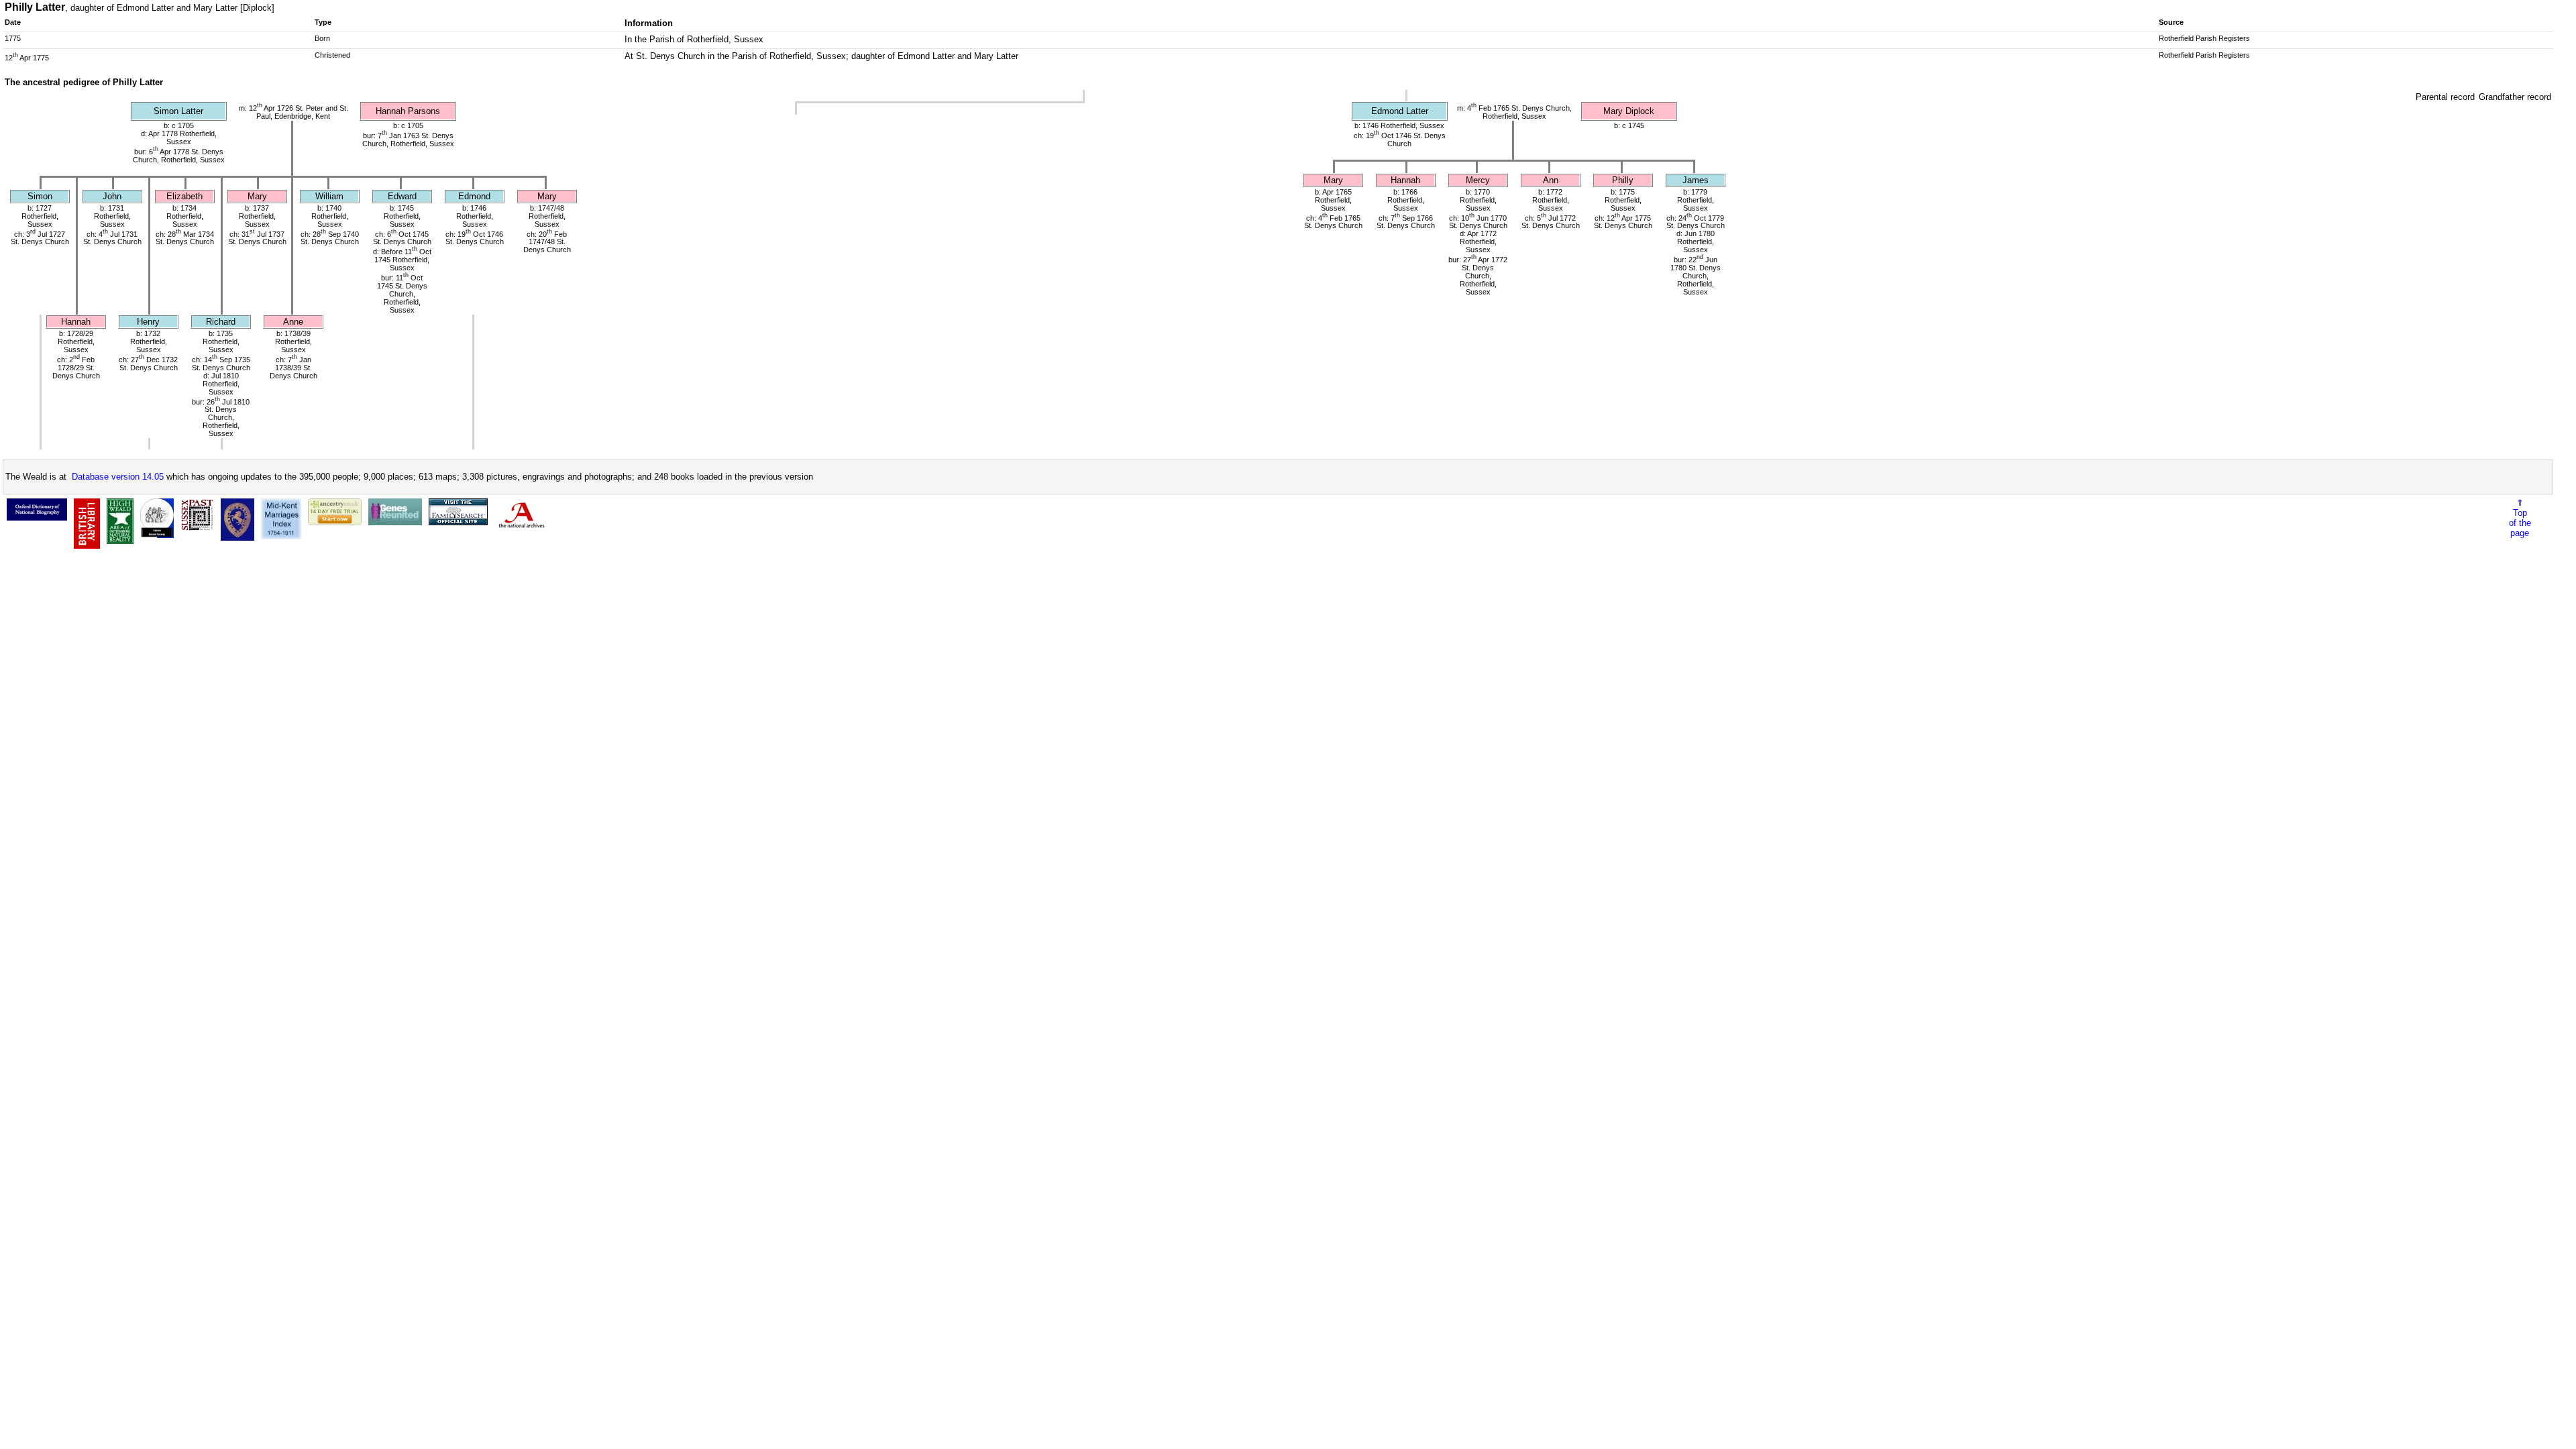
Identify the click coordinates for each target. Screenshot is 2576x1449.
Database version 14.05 (118, 477)
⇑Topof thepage (2520, 518)
